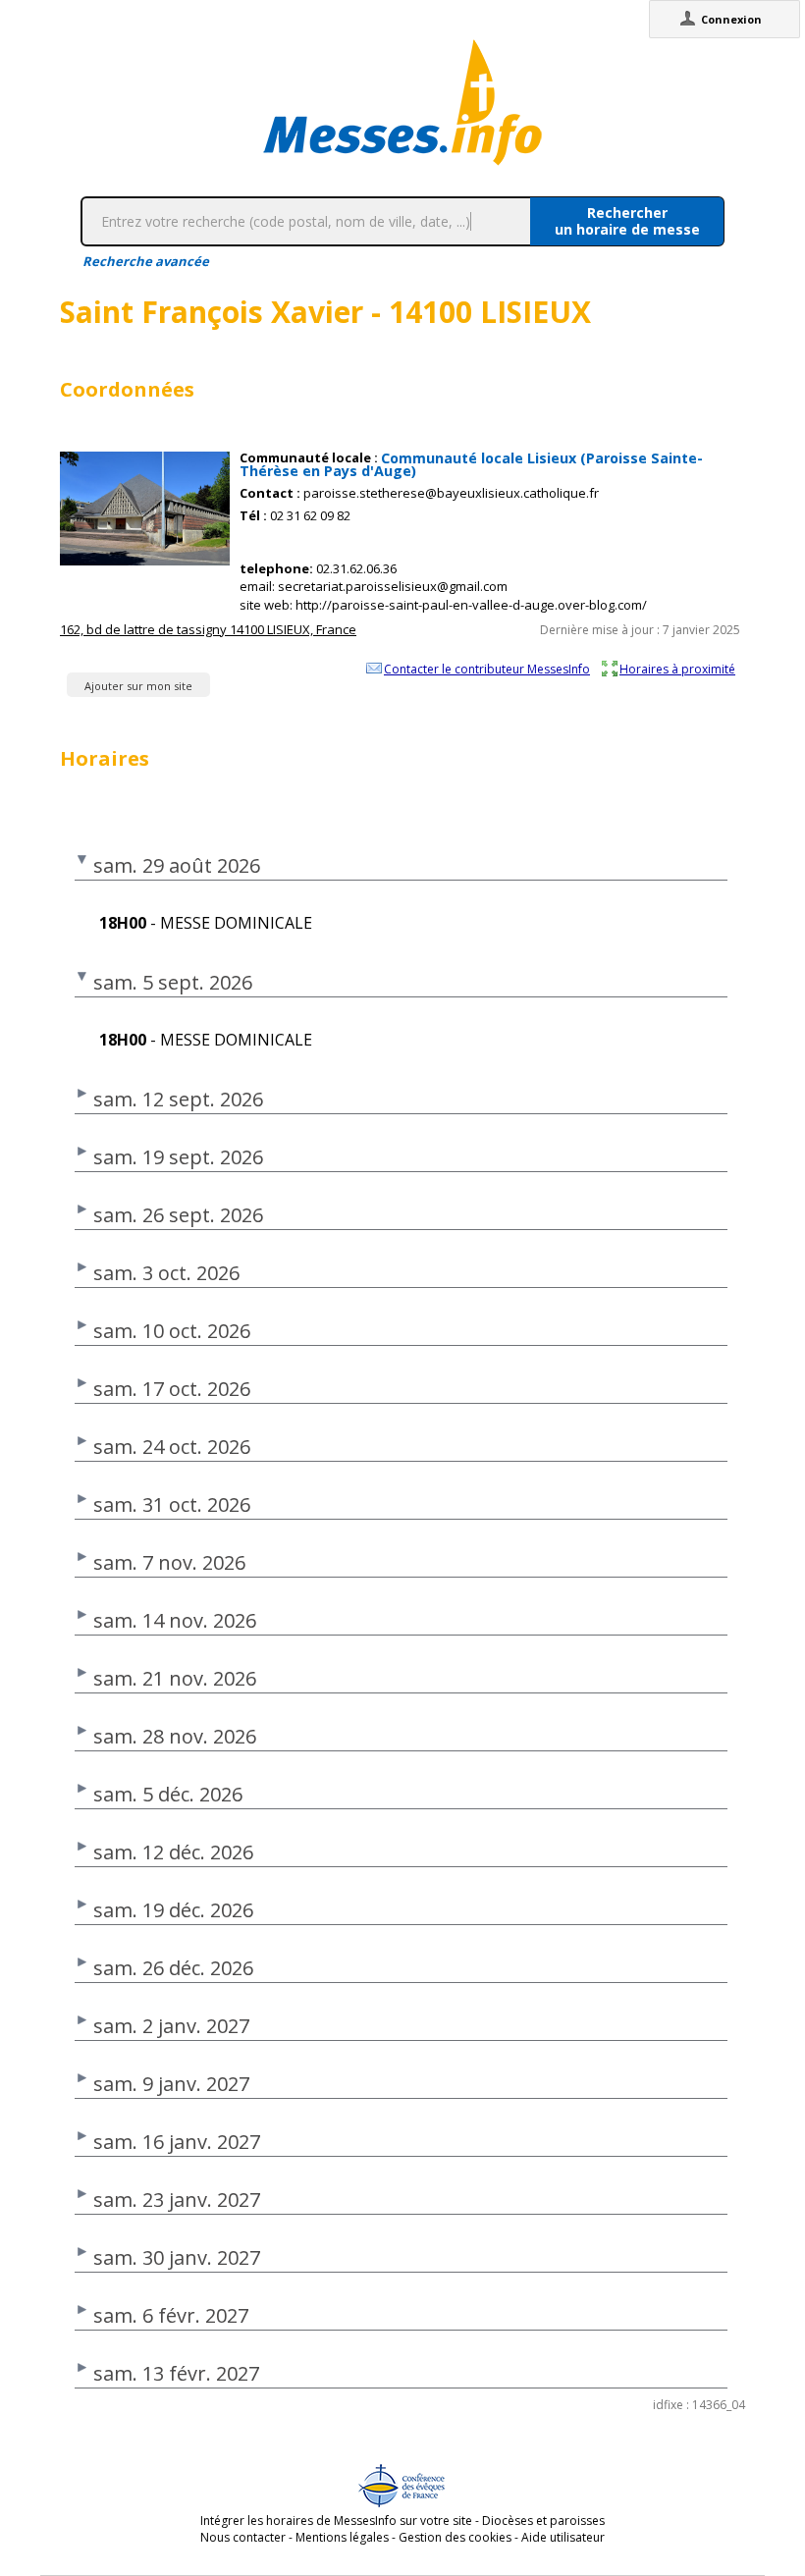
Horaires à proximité (677, 669)
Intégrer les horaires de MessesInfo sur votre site (336, 2521)
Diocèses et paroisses (543, 2521)
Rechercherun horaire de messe (627, 221)
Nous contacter (243, 2537)
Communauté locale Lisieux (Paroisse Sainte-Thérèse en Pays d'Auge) (471, 464)
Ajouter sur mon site (138, 686)
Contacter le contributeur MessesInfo (487, 669)
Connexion (731, 19)
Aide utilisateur (563, 2537)
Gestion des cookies (455, 2537)
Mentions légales (342, 2537)
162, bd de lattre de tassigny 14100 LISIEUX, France (208, 629)
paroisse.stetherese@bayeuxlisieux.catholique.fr (451, 493)
